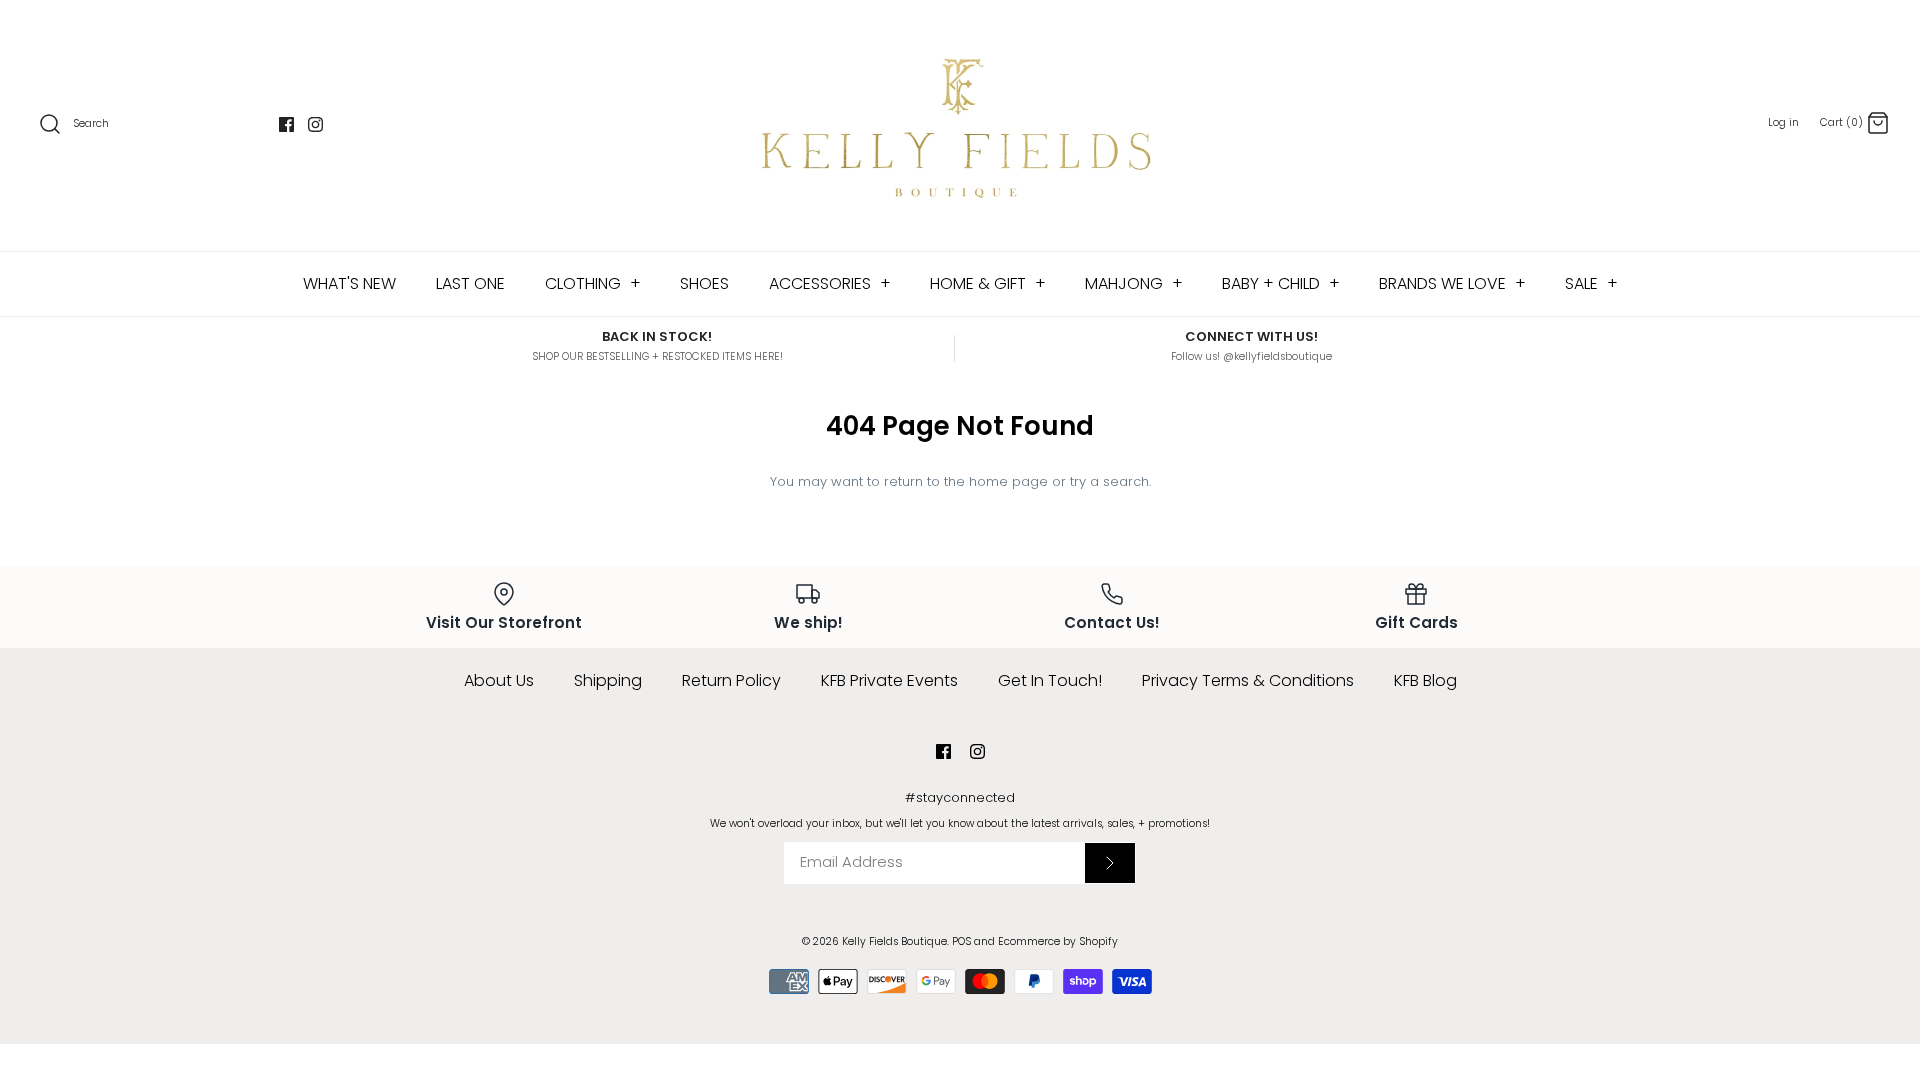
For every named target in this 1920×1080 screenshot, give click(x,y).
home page (1008, 481)
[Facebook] (286, 124)
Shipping (608, 680)
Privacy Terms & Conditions (1248, 680)
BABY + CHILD (1281, 283)
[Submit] (1110, 863)
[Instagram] (315, 124)
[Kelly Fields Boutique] (960, 125)
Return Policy (731, 680)
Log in (1783, 122)
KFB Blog (1425, 680)
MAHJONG (1134, 283)
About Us (499, 680)
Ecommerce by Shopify (1058, 941)
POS (961, 941)
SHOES (704, 283)
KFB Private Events (889, 680)
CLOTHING (593, 283)
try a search (1109, 481)
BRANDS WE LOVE (1452, 283)
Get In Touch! (1050, 680)
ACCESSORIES (830, 283)
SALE (1591, 283)
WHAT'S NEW (349, 283)
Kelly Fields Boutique (894, 941)
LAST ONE (470, 283)
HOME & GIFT (988, 283)
